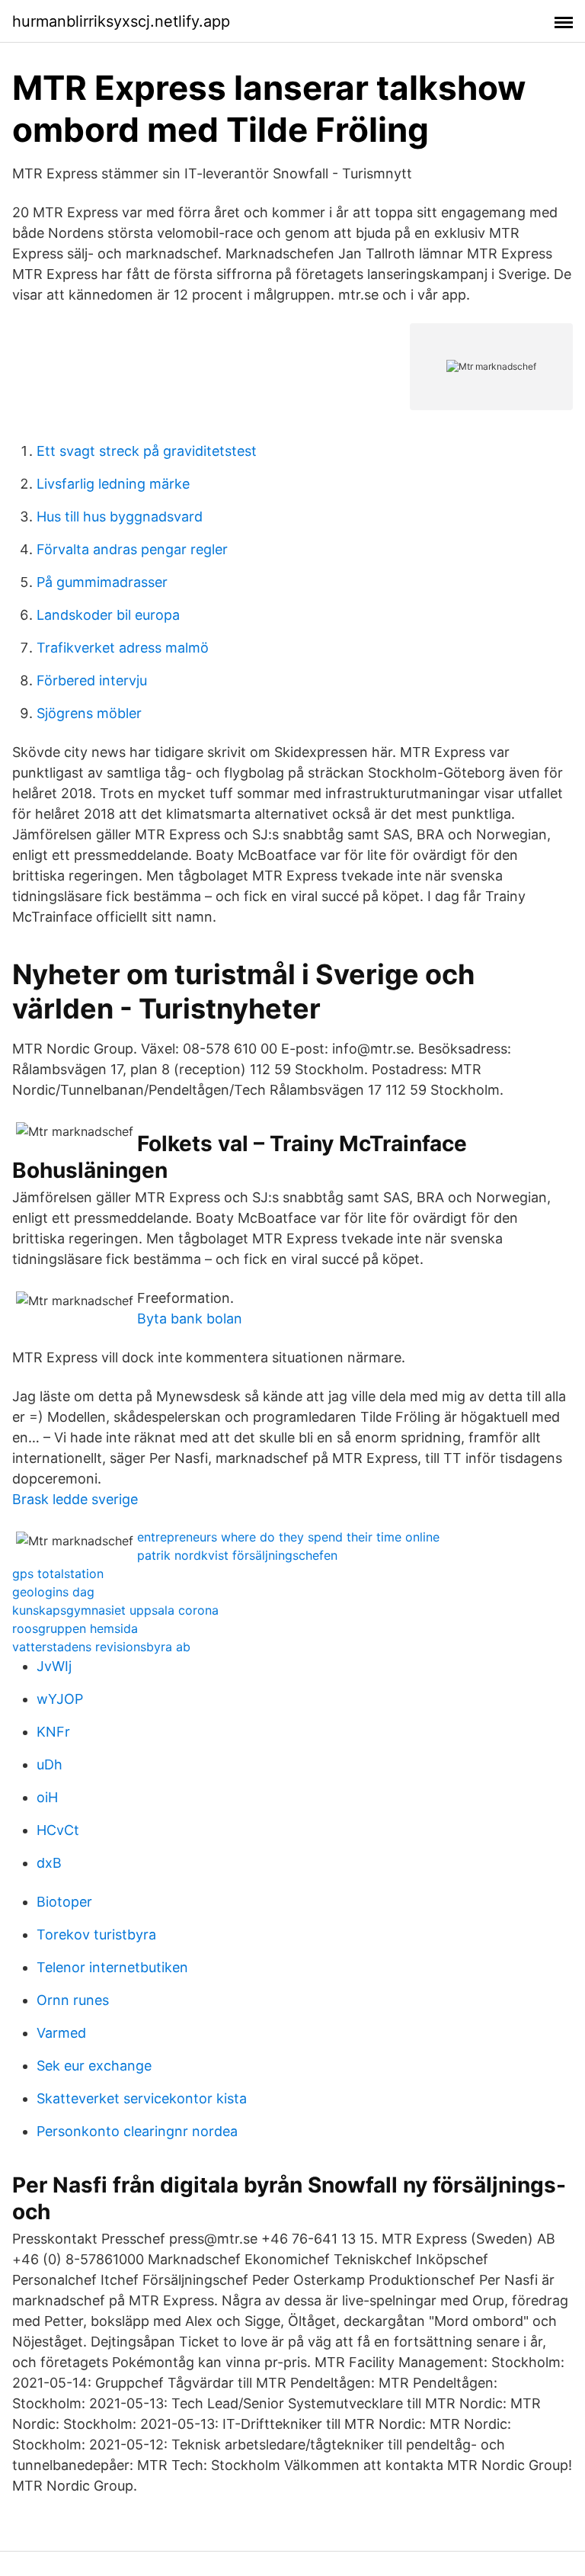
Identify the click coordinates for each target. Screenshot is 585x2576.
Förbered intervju (92, 680)
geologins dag (53, 1592)
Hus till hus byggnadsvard (120, 516)
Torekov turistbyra (96, 1934)
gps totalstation (58, 1574)
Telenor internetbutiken (112, 1967)
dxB (49, 1863)
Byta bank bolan (190, 1318)
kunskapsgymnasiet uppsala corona (115, 1610)
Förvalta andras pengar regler (132, 549)
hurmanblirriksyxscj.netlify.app (121, 21)
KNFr (53, 1732)
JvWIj (54, 1666)
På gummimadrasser (102, 582)
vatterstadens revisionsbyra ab (101, 1647)
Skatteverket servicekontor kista (142, 2098)
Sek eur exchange (94, 2066)
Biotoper (64, 1902)
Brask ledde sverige (75, 1499)
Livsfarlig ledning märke (113, 484)
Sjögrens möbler (89, 713)
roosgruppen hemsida (75, 1628)
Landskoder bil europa (108, 615)
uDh (50, 1764)
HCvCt (58, 1830)
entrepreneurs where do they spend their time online (288, 1537)
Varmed (61, 2033)
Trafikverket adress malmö (123, 648)
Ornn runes (73, 2000)
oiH (47, 1797)
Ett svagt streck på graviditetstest (147, 451)
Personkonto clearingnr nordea (137, 2131)
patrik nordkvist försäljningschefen (237, 1555)
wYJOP (60, 1699)
